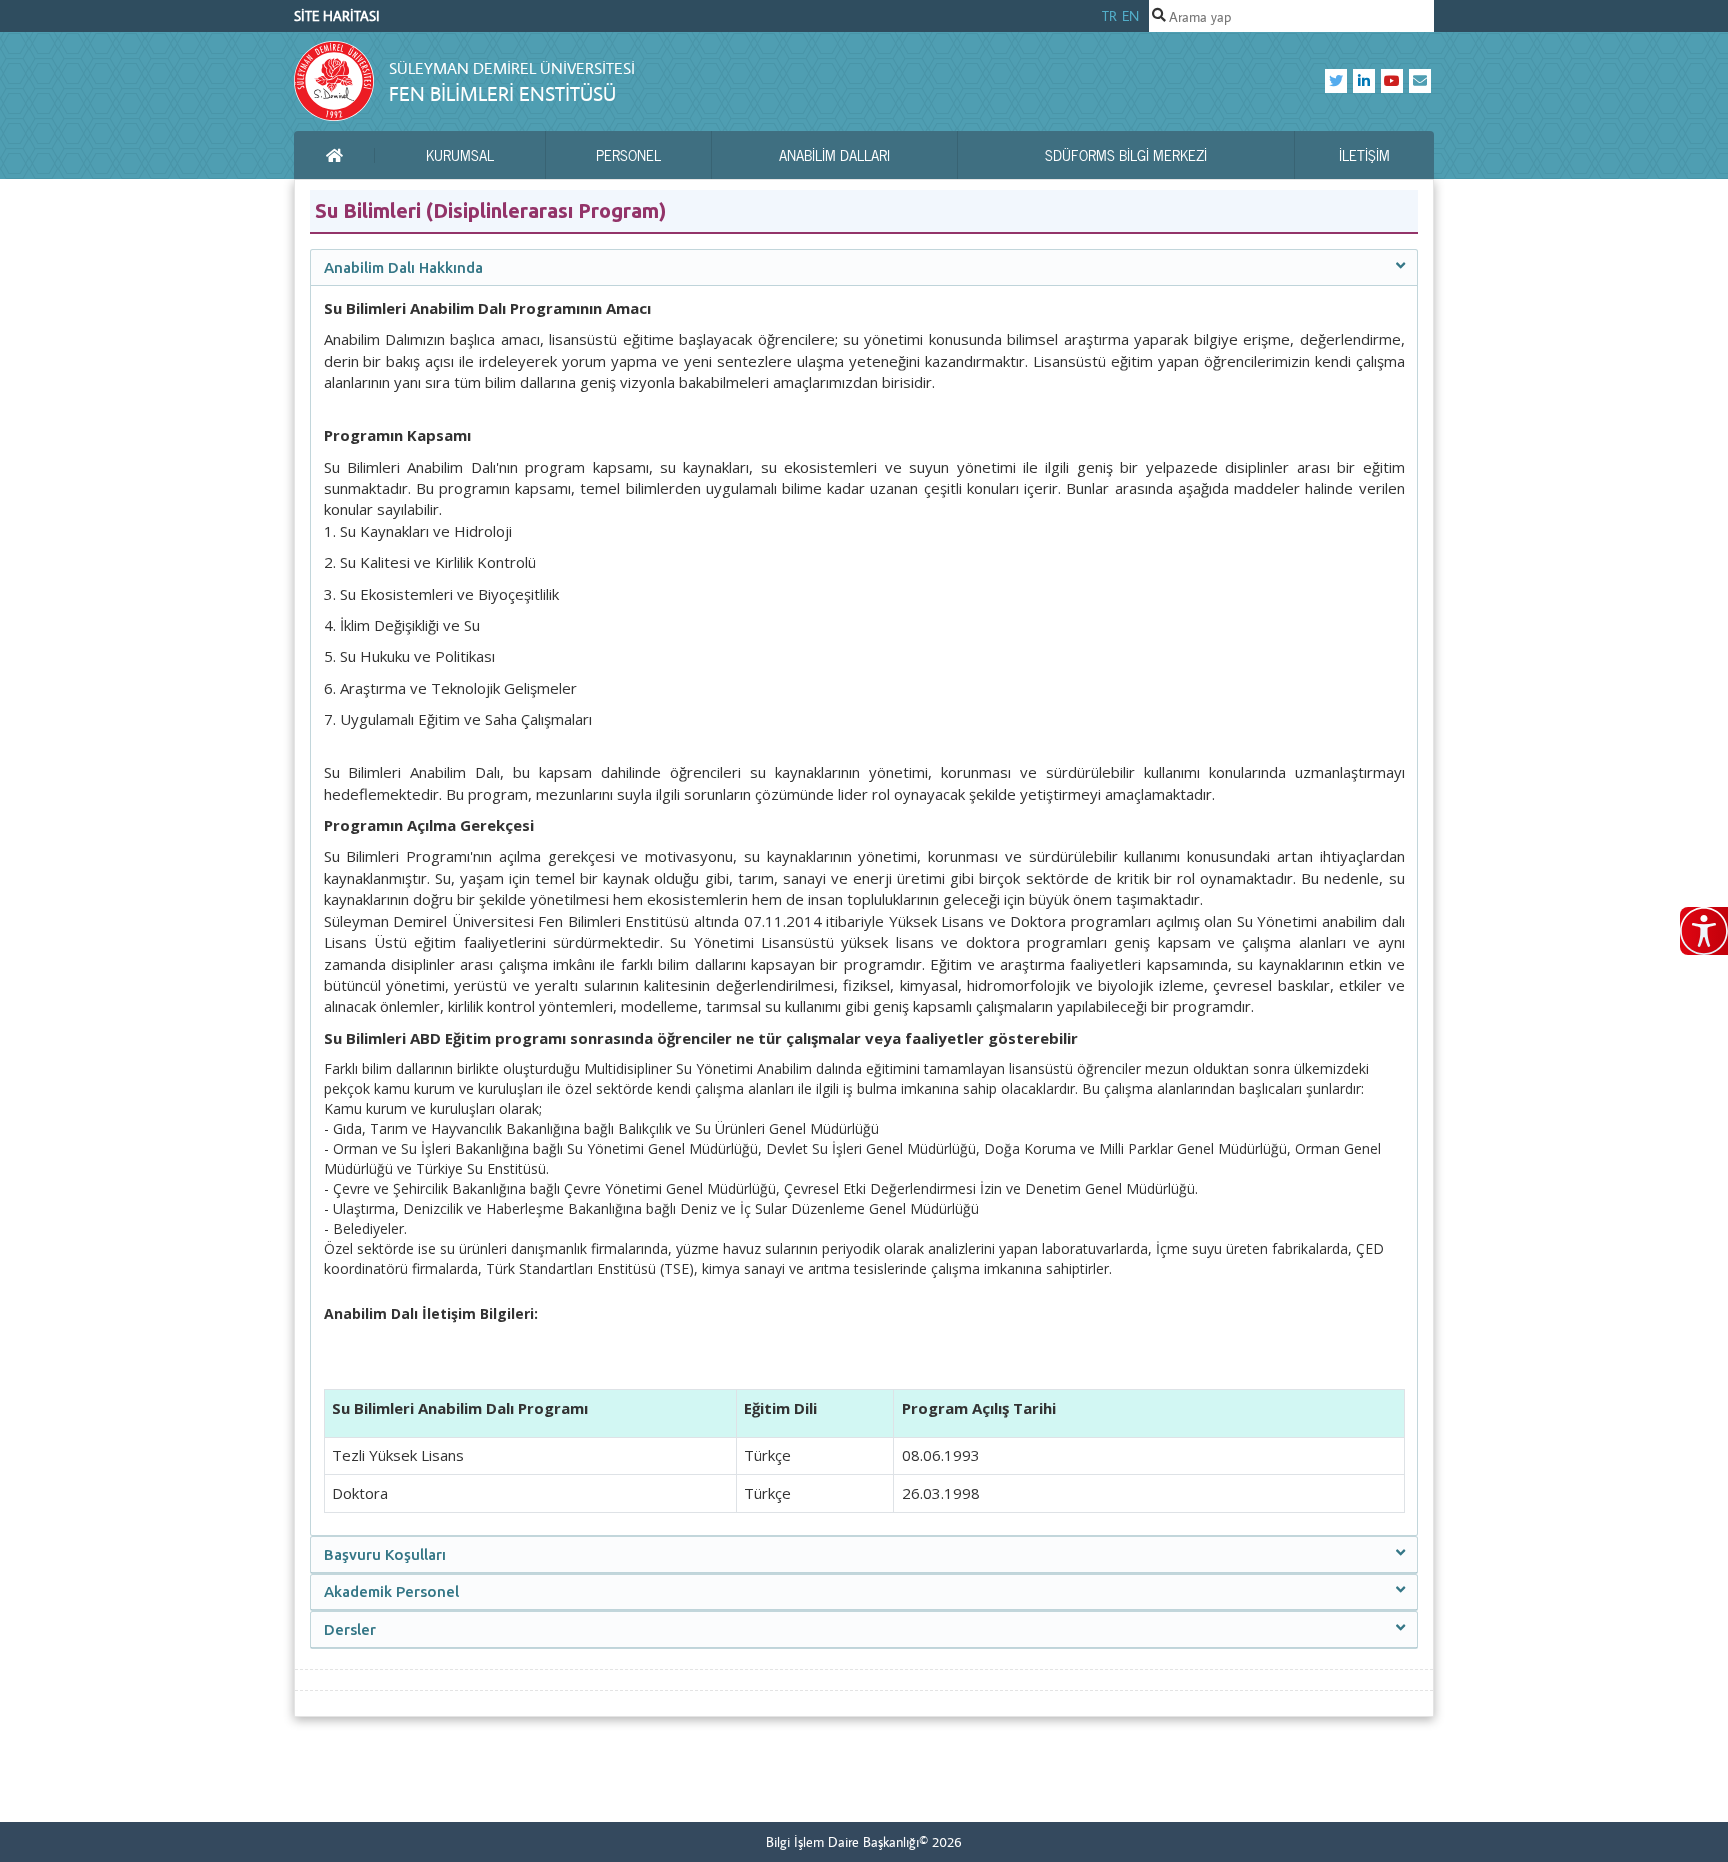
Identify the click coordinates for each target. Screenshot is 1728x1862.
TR (1109, 16)
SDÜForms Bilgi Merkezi (1126, 155)
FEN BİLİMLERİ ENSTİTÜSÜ (502, 93)
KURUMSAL (460, 155)
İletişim (1364, 155)
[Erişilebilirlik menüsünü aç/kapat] (1704, 931)
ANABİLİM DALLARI (834, 155)
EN (1130, 16)
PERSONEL (628, 155)
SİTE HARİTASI (337, 16)
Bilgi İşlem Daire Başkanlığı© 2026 (864, 1842)
